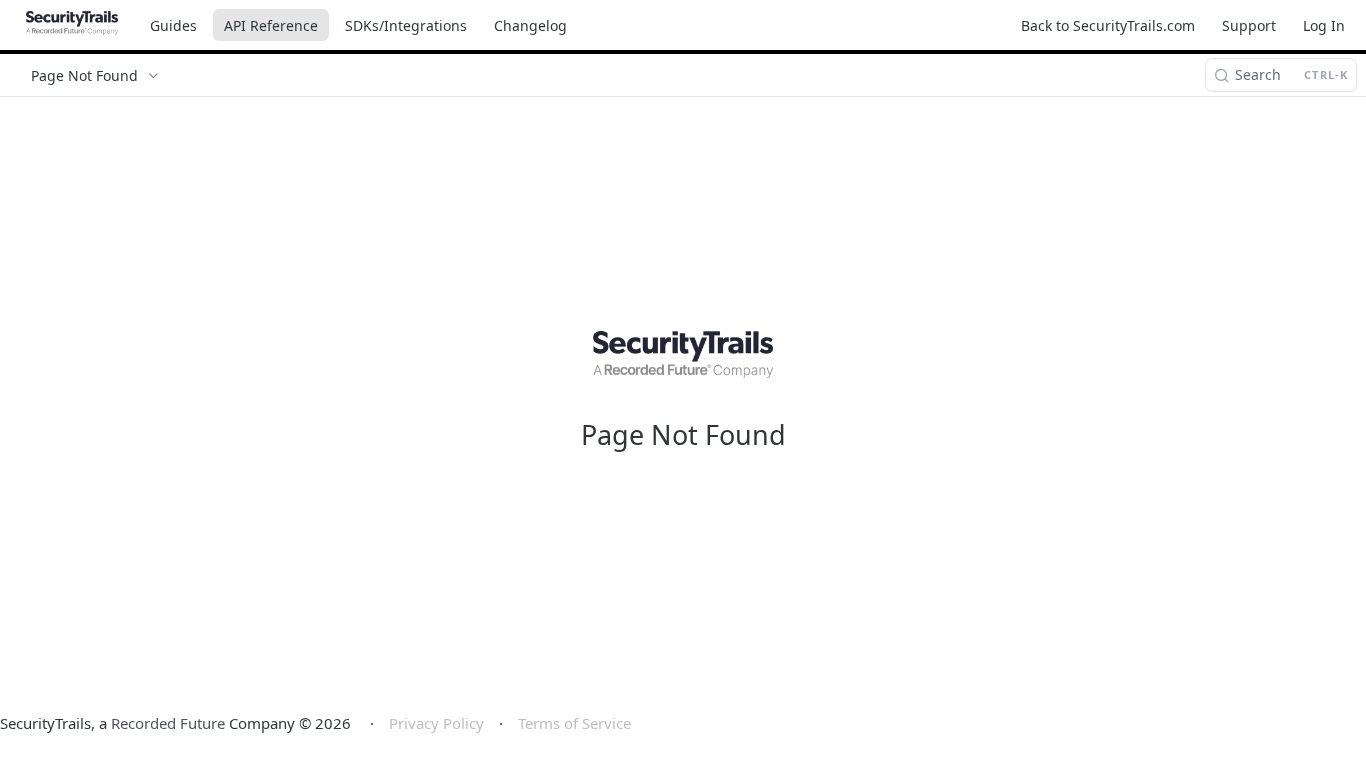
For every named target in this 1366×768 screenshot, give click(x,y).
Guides (173, 25)
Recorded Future (168, 723)
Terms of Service (574, 723)
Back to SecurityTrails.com (1108, 25)
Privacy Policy (436, 723)
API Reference (271, 25)
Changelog (530, 25)
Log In (1324, 25)
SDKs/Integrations (406, 25)
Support (1249, 25)
